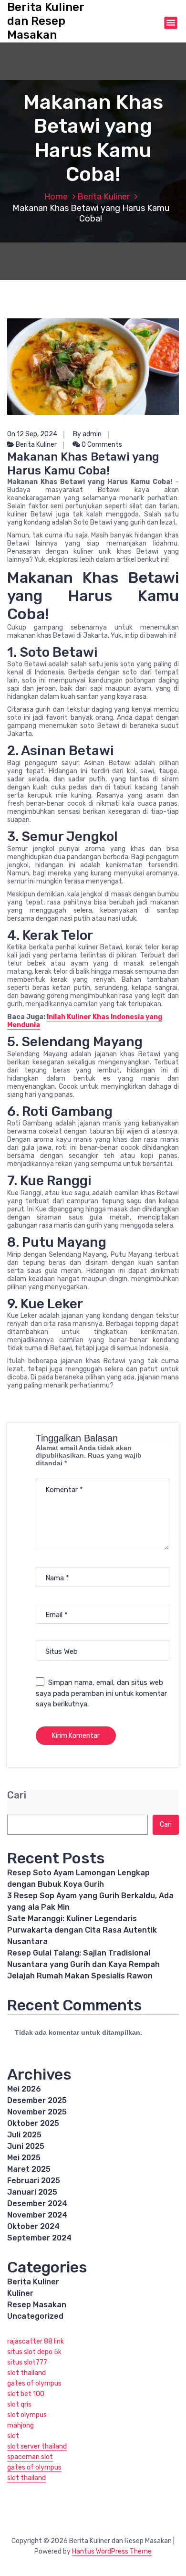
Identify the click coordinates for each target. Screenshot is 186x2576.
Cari (17, 1795)
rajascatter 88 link (36, 2341)
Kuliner (20, 2293)
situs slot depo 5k (34, 2352)
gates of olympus (34, 2383)
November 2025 (37, 2112)
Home (56, 197)
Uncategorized (35, 2316)
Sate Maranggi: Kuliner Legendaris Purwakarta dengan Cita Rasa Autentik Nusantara (82, 1930)
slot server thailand (37, 2446)
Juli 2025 (24, 2135)
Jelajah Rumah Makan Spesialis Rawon (80, 1976)
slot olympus (27, 2415)
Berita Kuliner (103, 197)
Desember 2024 (37, 2203)
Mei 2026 (24, 2089)
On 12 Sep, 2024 (32, 434)
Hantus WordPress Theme (112, 2551)
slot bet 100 (26, 2394)
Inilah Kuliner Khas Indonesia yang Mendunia (85, 1021)
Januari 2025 (32, 2192)
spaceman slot (30, 2457)
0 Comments (101, 445)
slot (13, 2436)
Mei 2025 (24, 2158)
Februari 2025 (34, 2181)
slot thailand (26, 2373)
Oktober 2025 (33, 2123)
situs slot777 (27, 2362)
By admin (87, 434)
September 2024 (39, 2238)
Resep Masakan (37, 2305)
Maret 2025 (29, 2169)
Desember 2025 (37, 2100)
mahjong (21, 2425)
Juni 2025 (26, 2146)
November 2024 (37, 2215)
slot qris (19, 2404)
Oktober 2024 (33, 2226)
